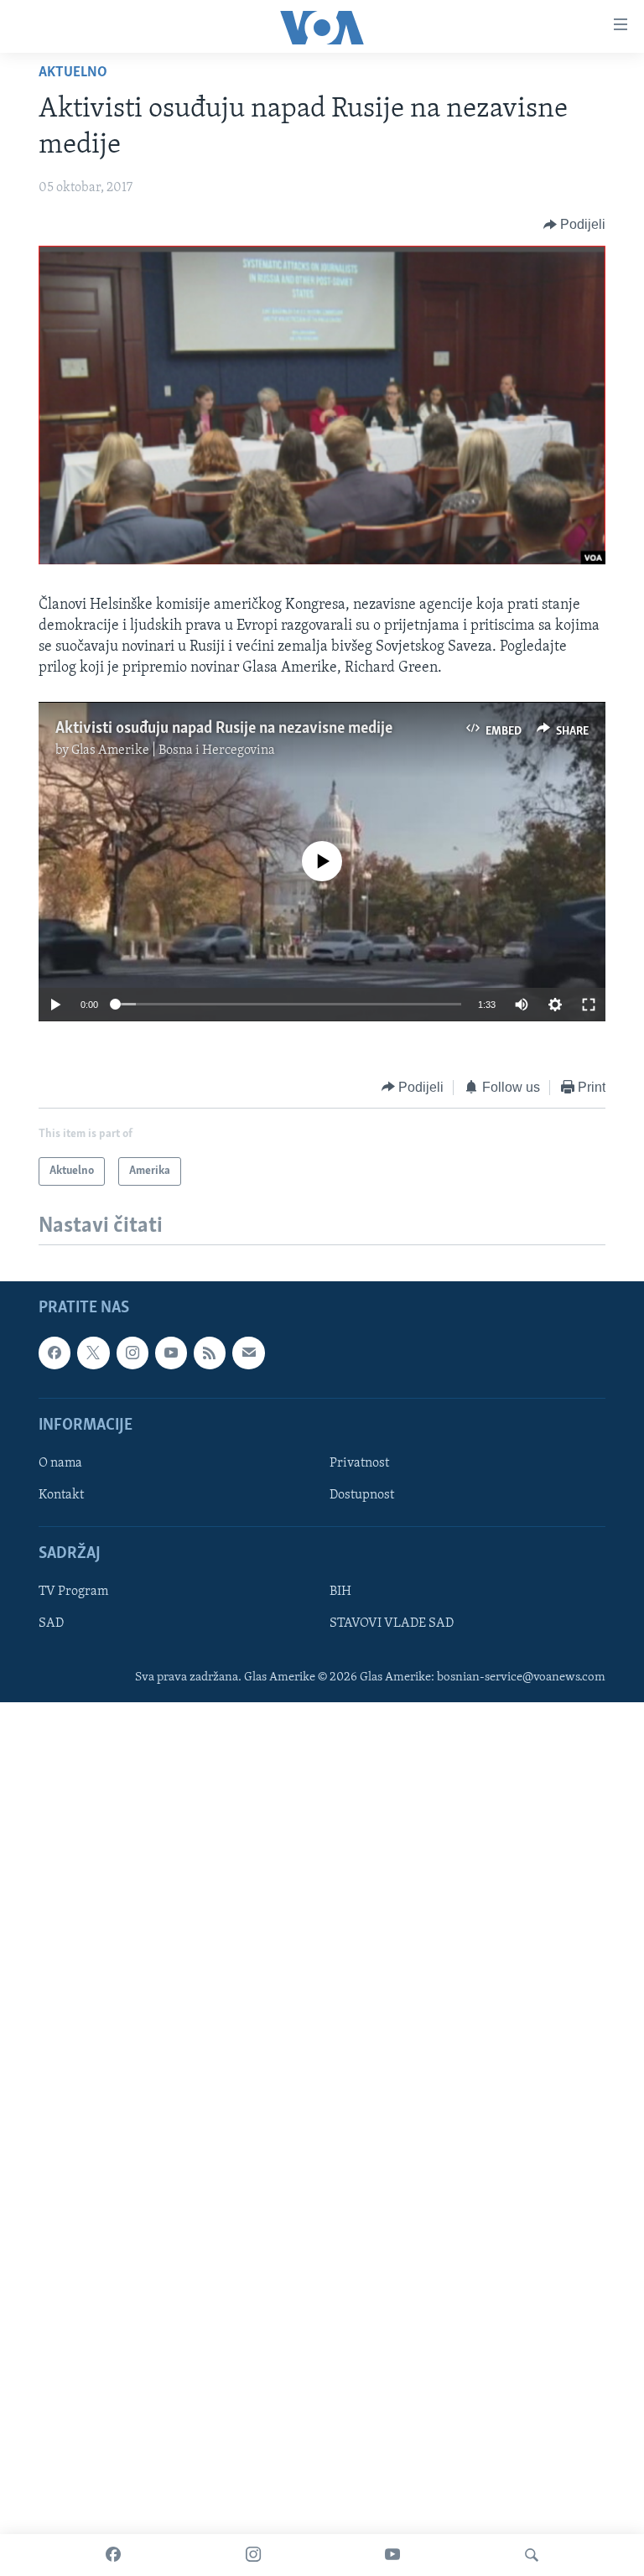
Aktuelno (73, 73)
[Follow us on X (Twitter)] (93, 1353)
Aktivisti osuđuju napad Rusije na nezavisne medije (224, 729)
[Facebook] (113, 2555)
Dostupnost (362, 1495)
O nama (60, 1463)
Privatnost (359, 1463)
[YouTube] (392, 2555)
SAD (51, 1623)
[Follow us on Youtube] (171, 1353)
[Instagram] (253, 2555)
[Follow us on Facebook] (55, 1353)
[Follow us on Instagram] (132, 1353)
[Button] (575, 225)
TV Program (73, 1592)
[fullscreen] (589, 1005)
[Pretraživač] (532, 2555)
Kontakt (61, 1495)
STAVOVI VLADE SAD (392, 1623)
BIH (340, 1592)
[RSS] (210, 1353)
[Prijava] (248, 1353)
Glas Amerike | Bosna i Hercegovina (173, 750)
